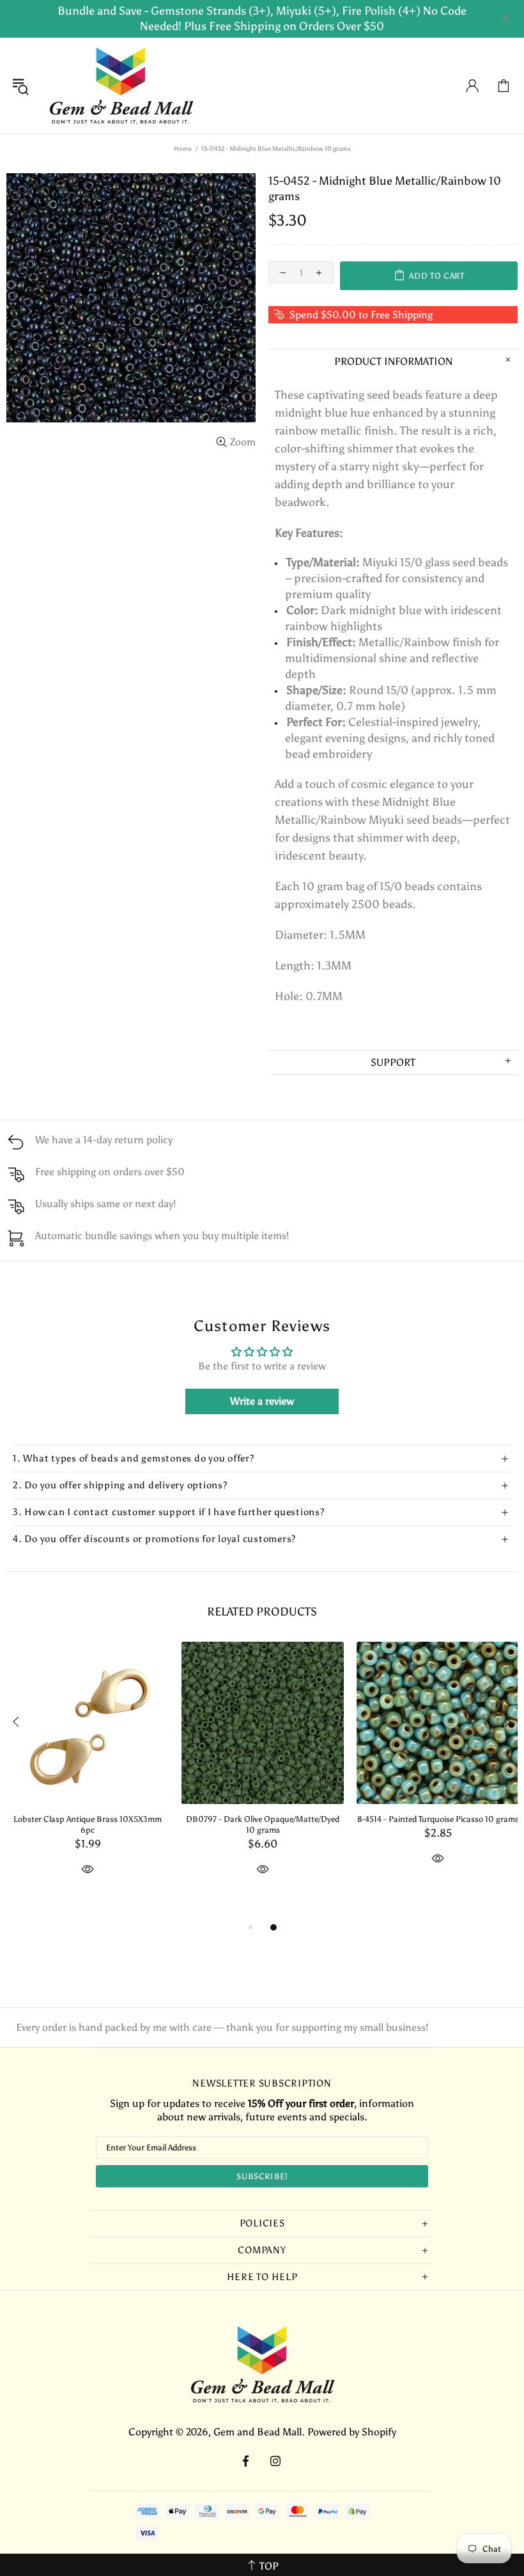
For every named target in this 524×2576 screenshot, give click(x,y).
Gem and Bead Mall (121, 86)
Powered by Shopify (352, 2432)
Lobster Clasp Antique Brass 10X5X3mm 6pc (88, 1824)
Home (183, 149)
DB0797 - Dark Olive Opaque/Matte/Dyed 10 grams (263, 1824)
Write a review (262, 1401)
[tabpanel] (88, 1773)
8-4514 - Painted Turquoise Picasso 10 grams (438, 1819)
